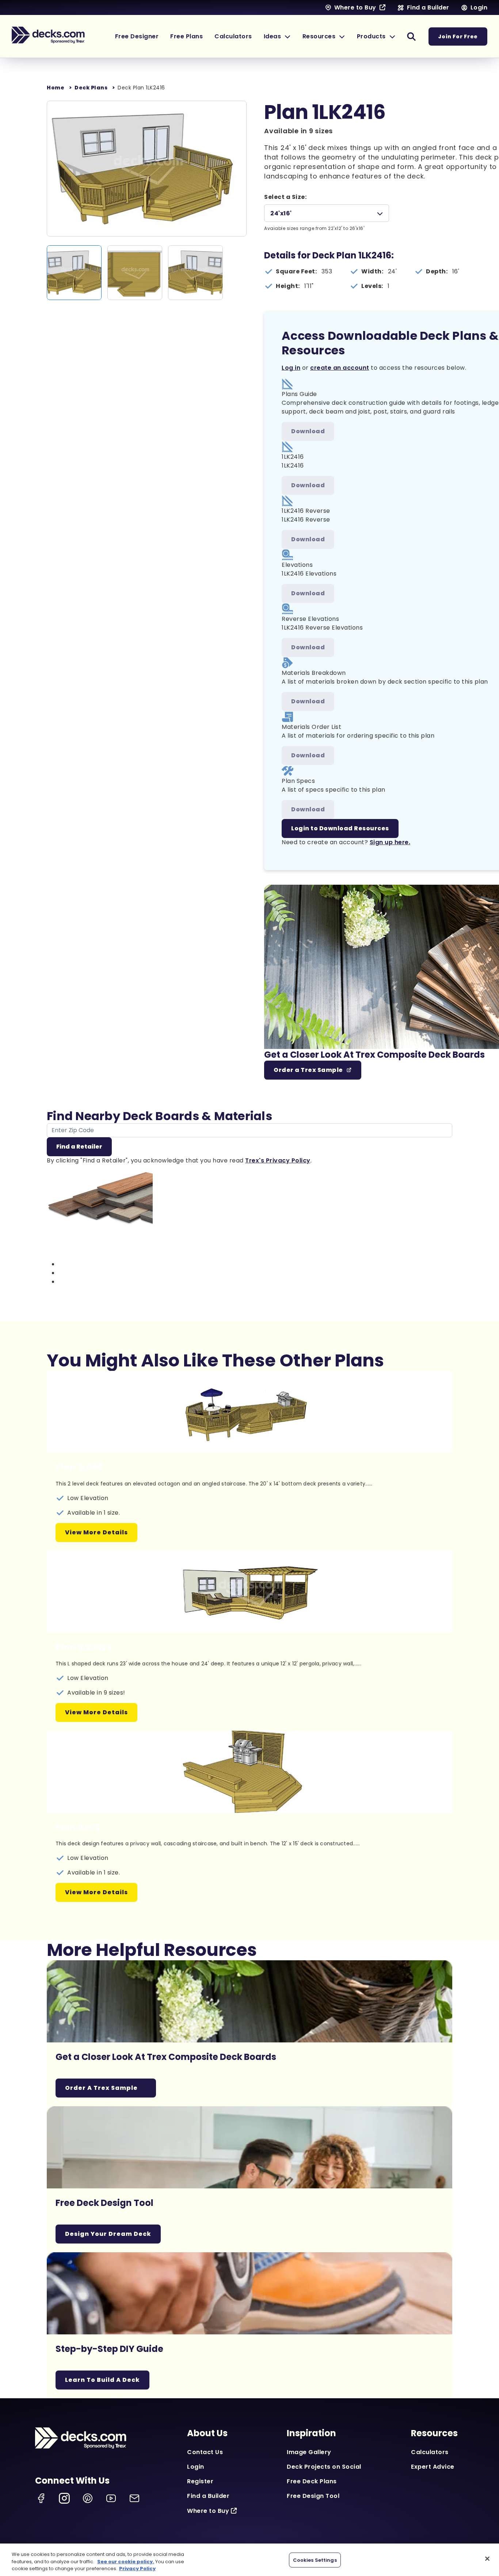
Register (200, 2481)
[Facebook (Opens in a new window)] (41, 2498)
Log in (291, 368)
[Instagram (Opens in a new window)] (64, 2498)
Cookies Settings (315, 2560)
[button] (277, 36)
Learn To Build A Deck (102, 2380)
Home (56, 88)
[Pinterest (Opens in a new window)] (88, 2498)
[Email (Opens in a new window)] (134, 2498)
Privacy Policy (137, 2569)
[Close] (487, 2558)
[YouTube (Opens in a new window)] (111, 2498)
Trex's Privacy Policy (278, 1160)
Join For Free (458, 36)
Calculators (430, 2452)
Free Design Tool (313, 2496)
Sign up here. (390, 842)
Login (196, 2467)
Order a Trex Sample (308, 1070)
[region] (249, 2560)
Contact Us (205, 2452)
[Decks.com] (48, 35)
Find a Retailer (79, 1147)
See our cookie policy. (126, 2562)
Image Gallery (309, 2452)
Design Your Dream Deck (108, 2234)
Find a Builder (208, 2496)
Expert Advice (433, 2467)
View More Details (96, 1532)
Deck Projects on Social (324, 2467)
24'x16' (281, 213)
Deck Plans (91, 88)
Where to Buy (208, 2511)
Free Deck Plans (312, 2481)
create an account (340, 368)
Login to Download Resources (340, 828)
